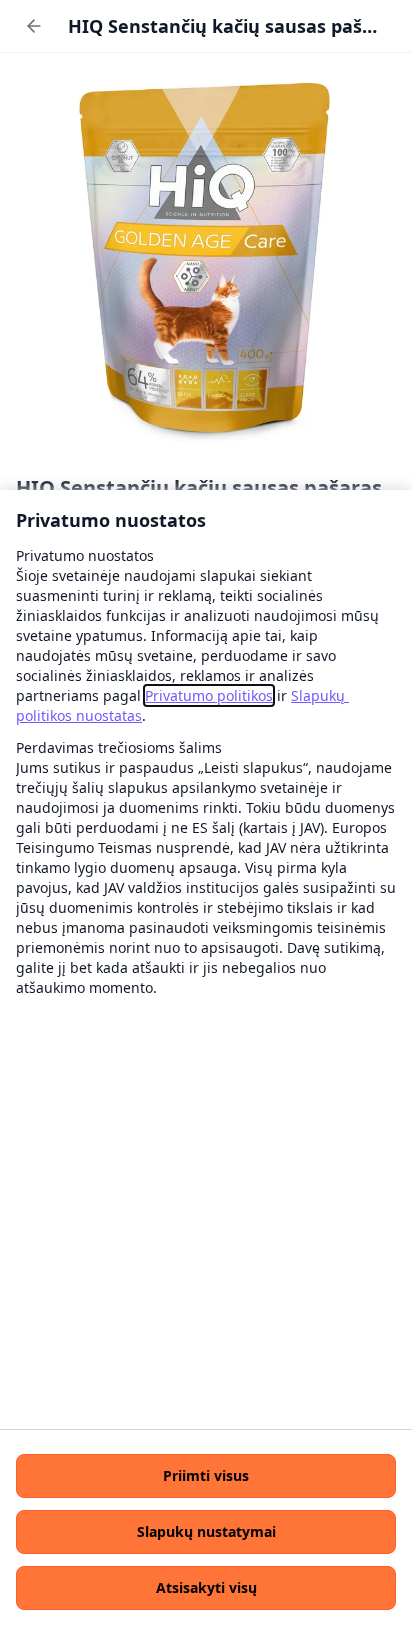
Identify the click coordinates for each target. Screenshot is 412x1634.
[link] (209, 695)
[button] (206, 1476)
